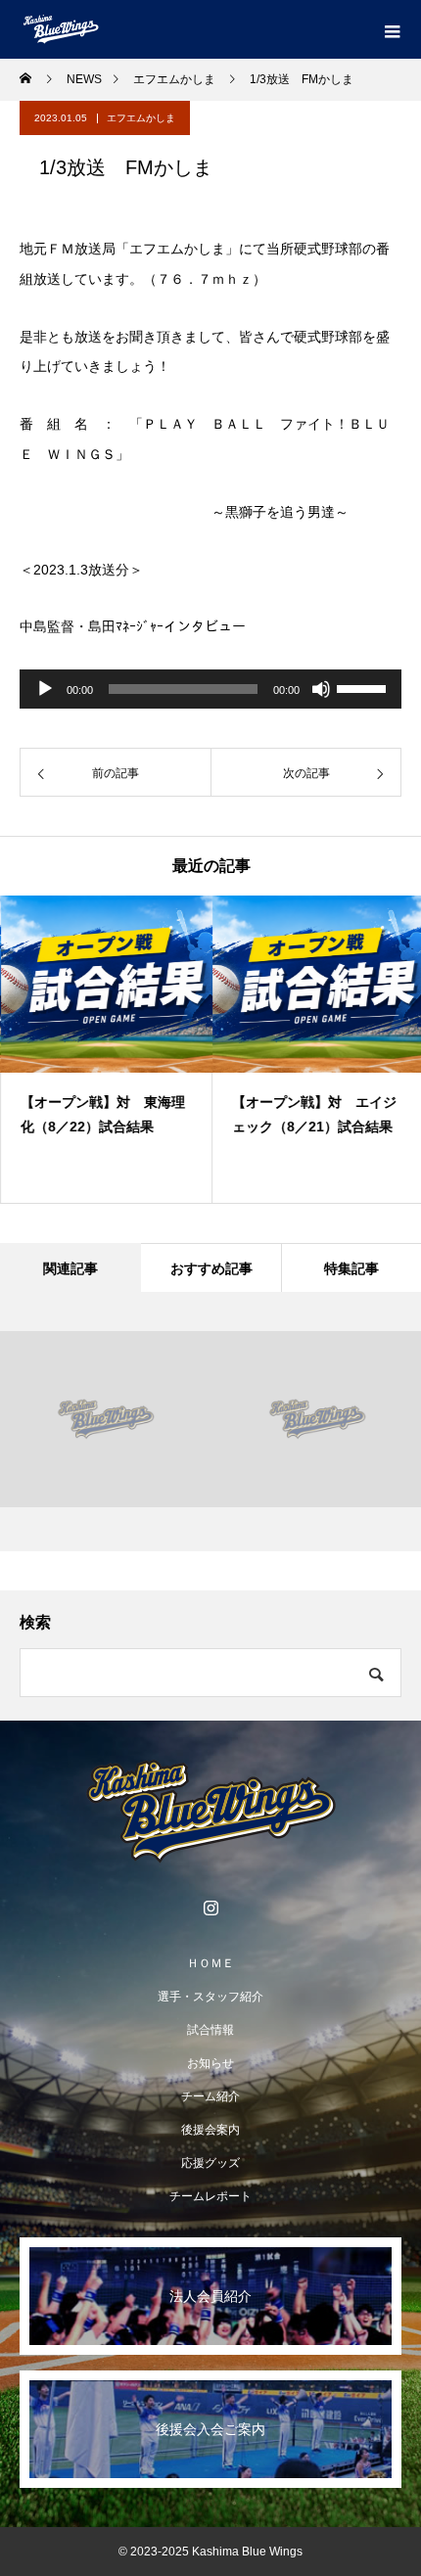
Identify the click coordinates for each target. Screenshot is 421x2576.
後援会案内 (210, 2130)
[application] (210, 689)
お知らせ (210, 2063)
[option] (106, 1049)
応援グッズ (210, 2163)
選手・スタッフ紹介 (210, 1997)
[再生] (45, 689)
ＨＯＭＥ (210, 1963)
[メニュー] (392, 29)
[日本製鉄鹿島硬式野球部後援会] (210, 1812)
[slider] (364, 687)
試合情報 (210, 2030)
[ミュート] (321, 689)
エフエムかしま (141, 118)
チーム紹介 (210, 2096)
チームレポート (210, 2196)
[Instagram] (210, 1908)
